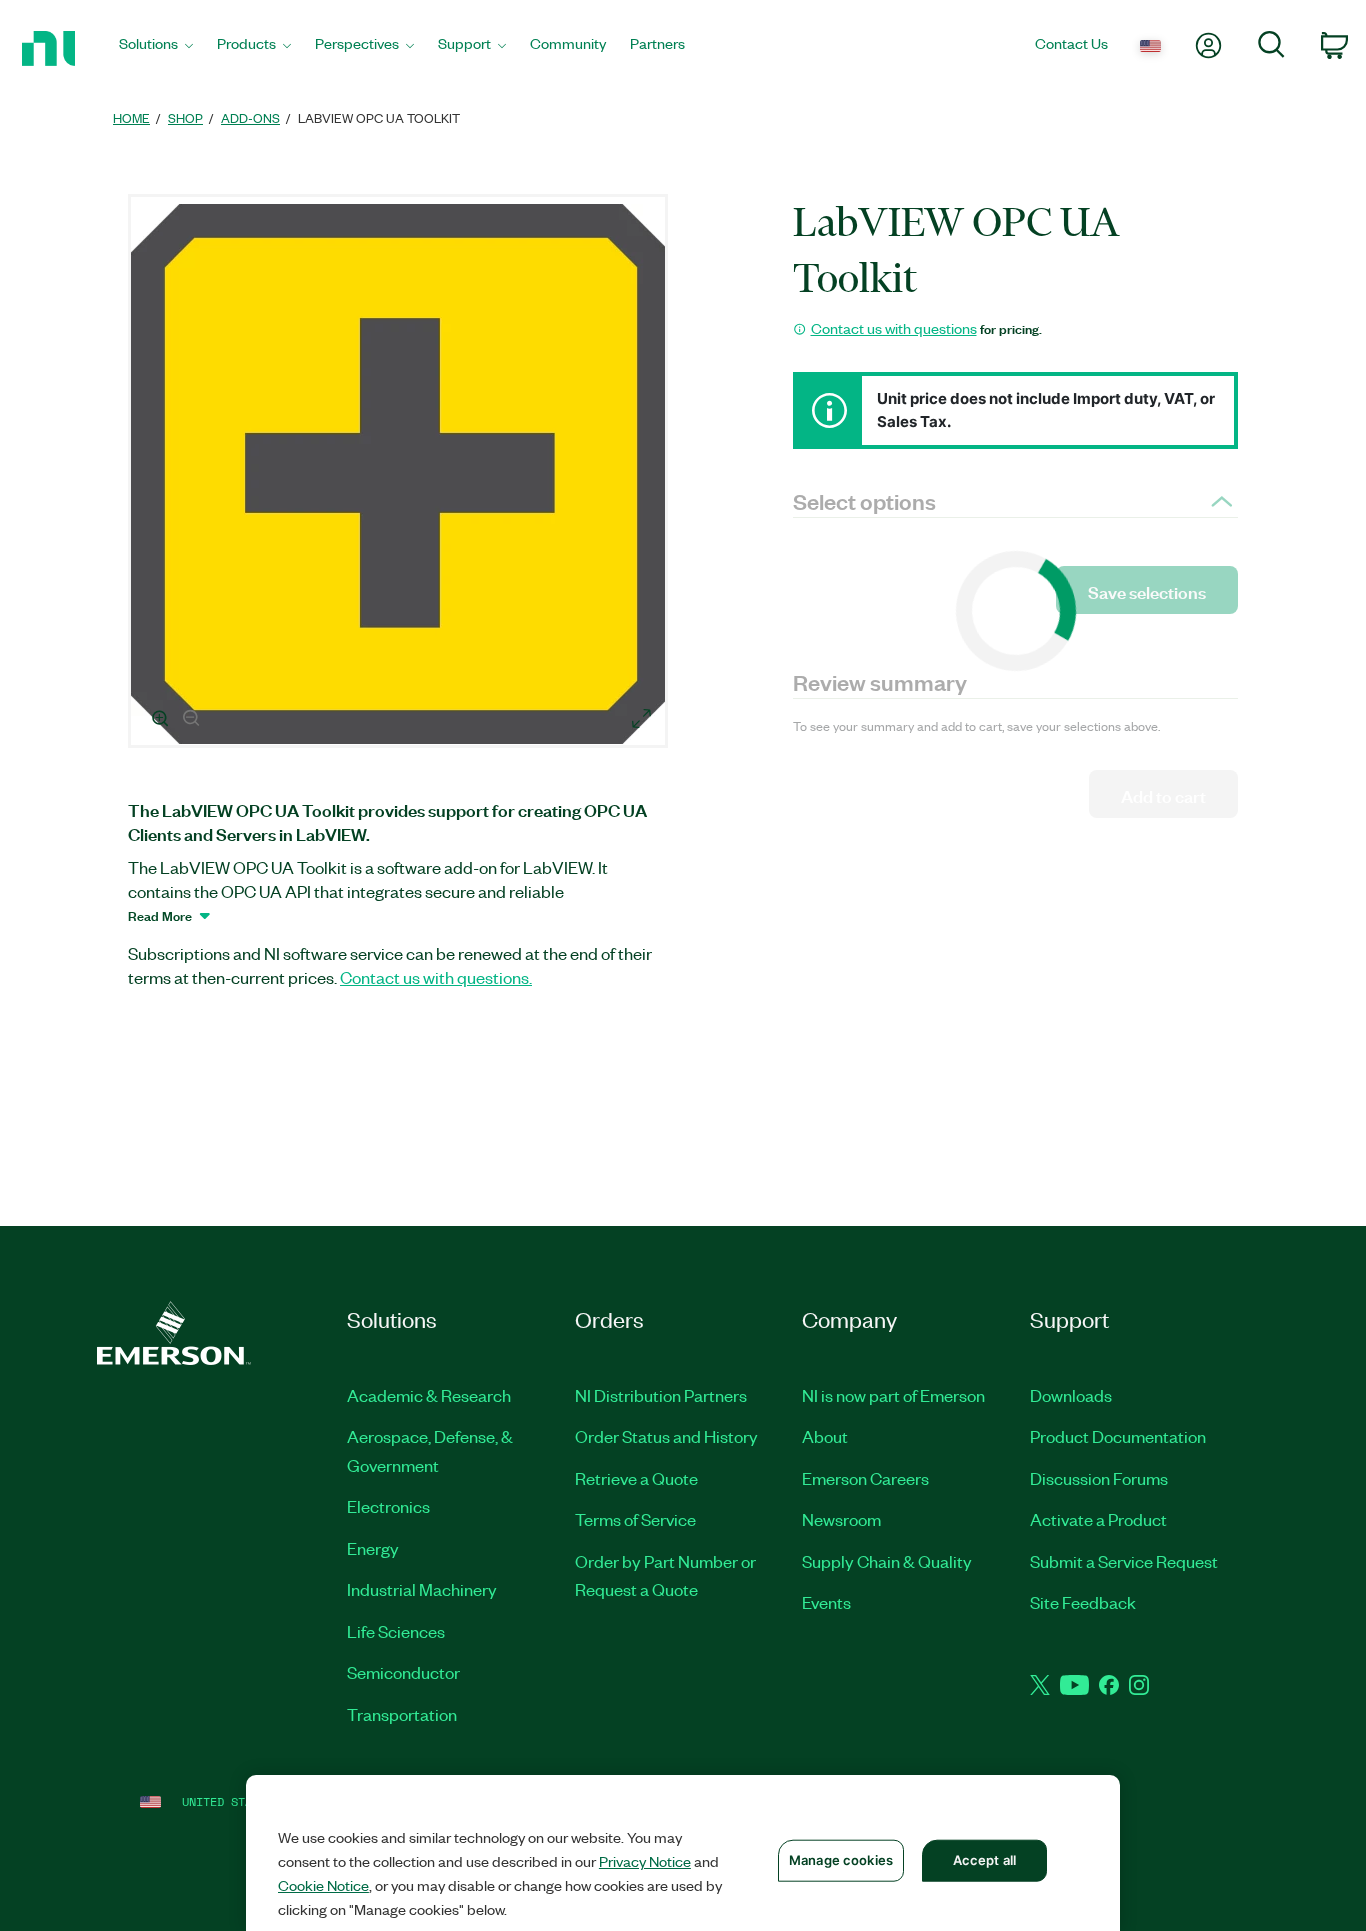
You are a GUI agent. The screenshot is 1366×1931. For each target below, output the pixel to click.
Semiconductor (403, 1672)
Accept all (984, 1860)
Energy (373, 1548)
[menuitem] (156, 48)
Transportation (402, 1714)
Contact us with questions (894, 328)
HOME (131, 117)
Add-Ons (250, 117)
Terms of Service (635, 1519)
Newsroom (841, 1519)
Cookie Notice (323, 1885)
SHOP (185, 117)
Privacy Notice (645, 1861)
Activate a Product (1098, 1519)
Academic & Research (429, 1395)
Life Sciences (396, 1631)
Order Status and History (666, 1436)
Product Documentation (1118, 1436)
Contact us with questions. (436, 977)
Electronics (388, 1506)
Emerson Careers (865, 1478)
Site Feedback (1083, 1602)
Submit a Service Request (1124, 1561)
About (825, 1436)
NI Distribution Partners (661, 1395)
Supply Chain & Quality (887, 1561)
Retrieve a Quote (636, 1478)
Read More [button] (160, 915)
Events (826, 1602)
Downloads (1071, 1395)
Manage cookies (841, 1860)
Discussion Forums (1099, 1478)
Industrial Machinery (422, 1589)
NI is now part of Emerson (893, 1395)
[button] (401, 474)
